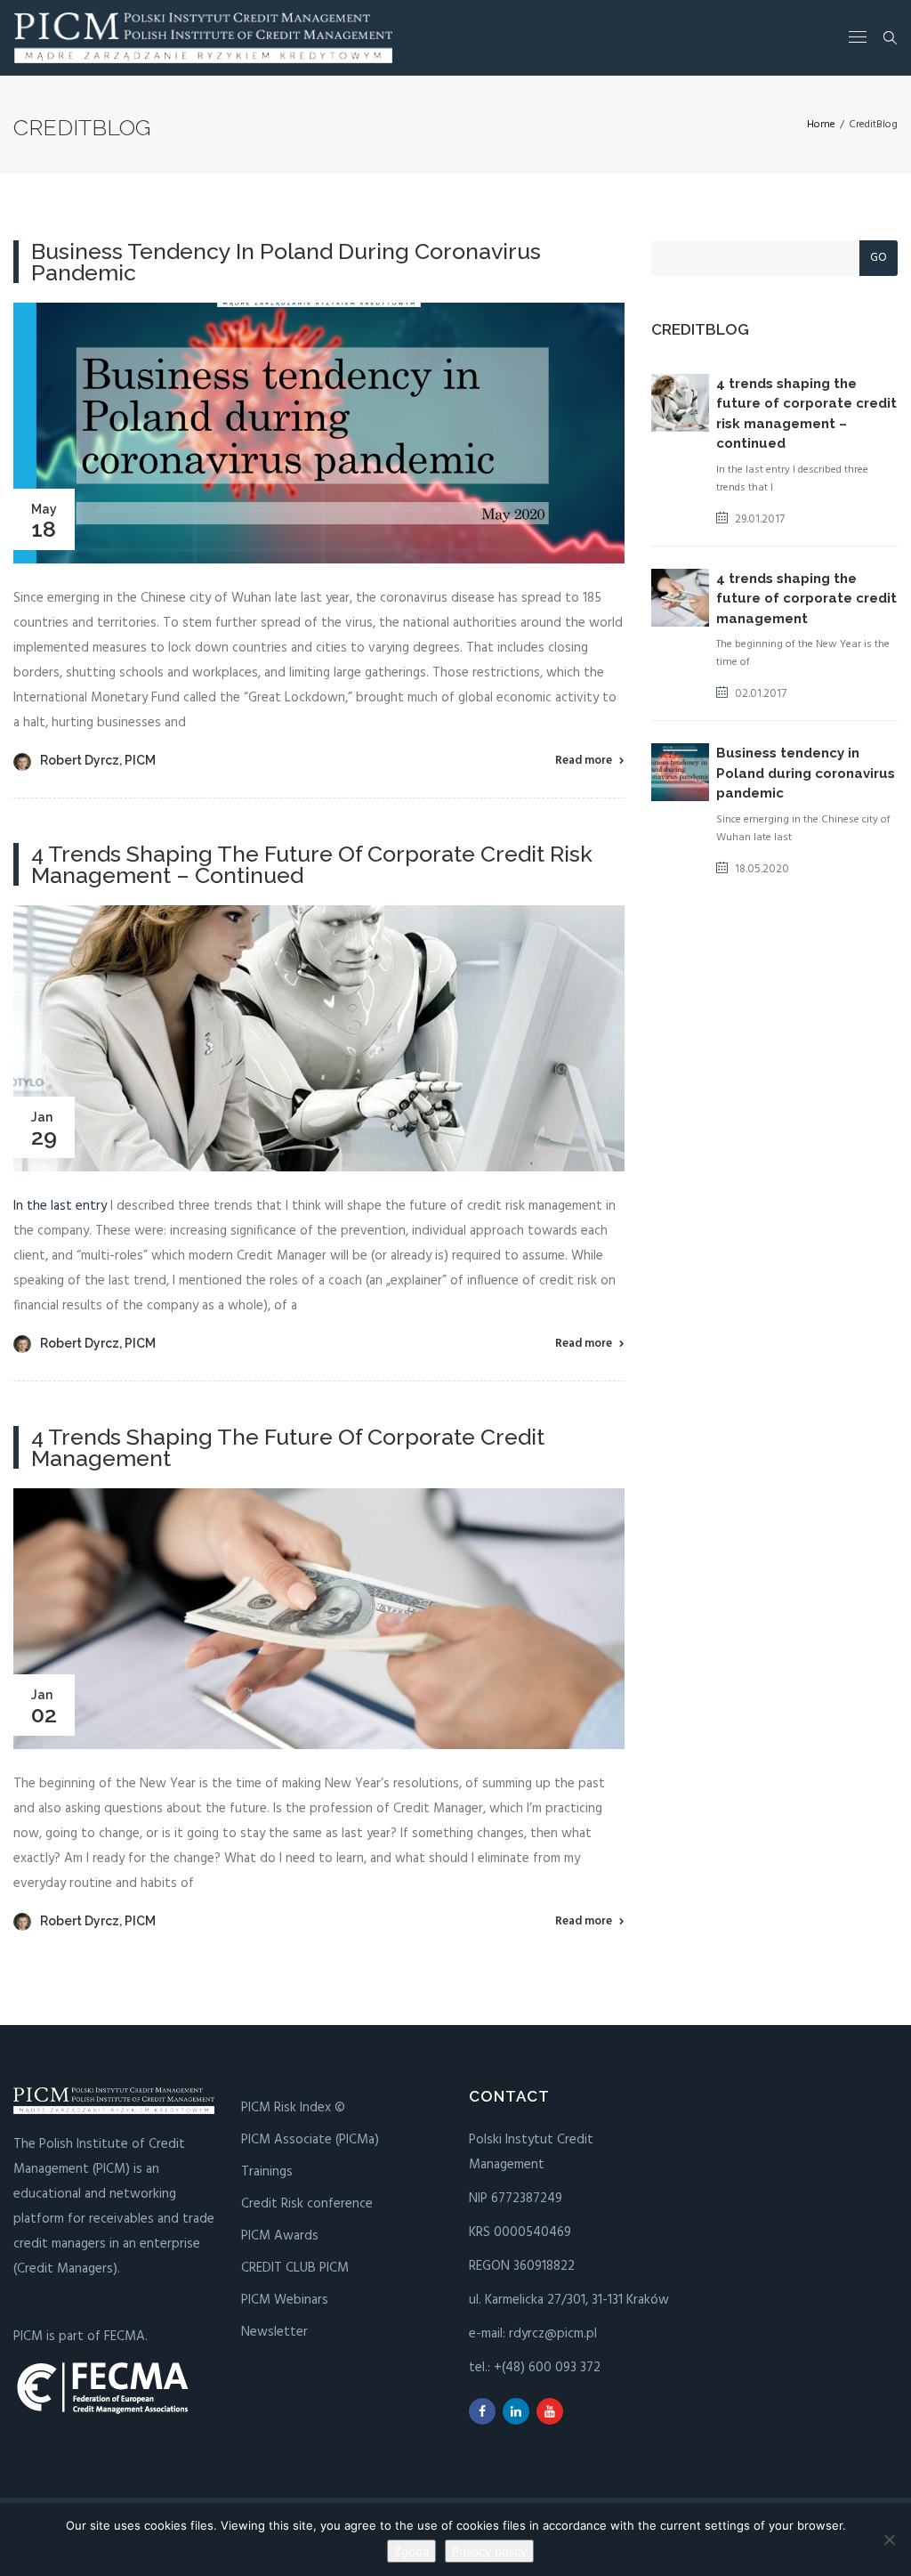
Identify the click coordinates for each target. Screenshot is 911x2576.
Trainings (267, 2172)
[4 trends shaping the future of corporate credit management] (319, 1619)
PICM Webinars (285, 2300)
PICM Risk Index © (293, 2108)
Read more (584, 761)
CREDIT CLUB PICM (295, 2268)
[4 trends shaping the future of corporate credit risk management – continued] (319, 1038)
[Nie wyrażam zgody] (889, 2540)
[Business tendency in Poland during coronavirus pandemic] (319, 433)
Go (879, 258)
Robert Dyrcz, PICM (98, 760)
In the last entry (60, 1206)
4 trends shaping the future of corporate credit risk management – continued (312, 864)
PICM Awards (280, 2236)
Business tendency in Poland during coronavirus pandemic (286, 262)
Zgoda (411, 2551)
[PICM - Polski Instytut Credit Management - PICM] (203, 38)
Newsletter (274, 2332)
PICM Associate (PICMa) (310, 2140)
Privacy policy (489, 2551)
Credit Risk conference (307, 2204)
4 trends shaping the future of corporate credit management (288, 1447)
